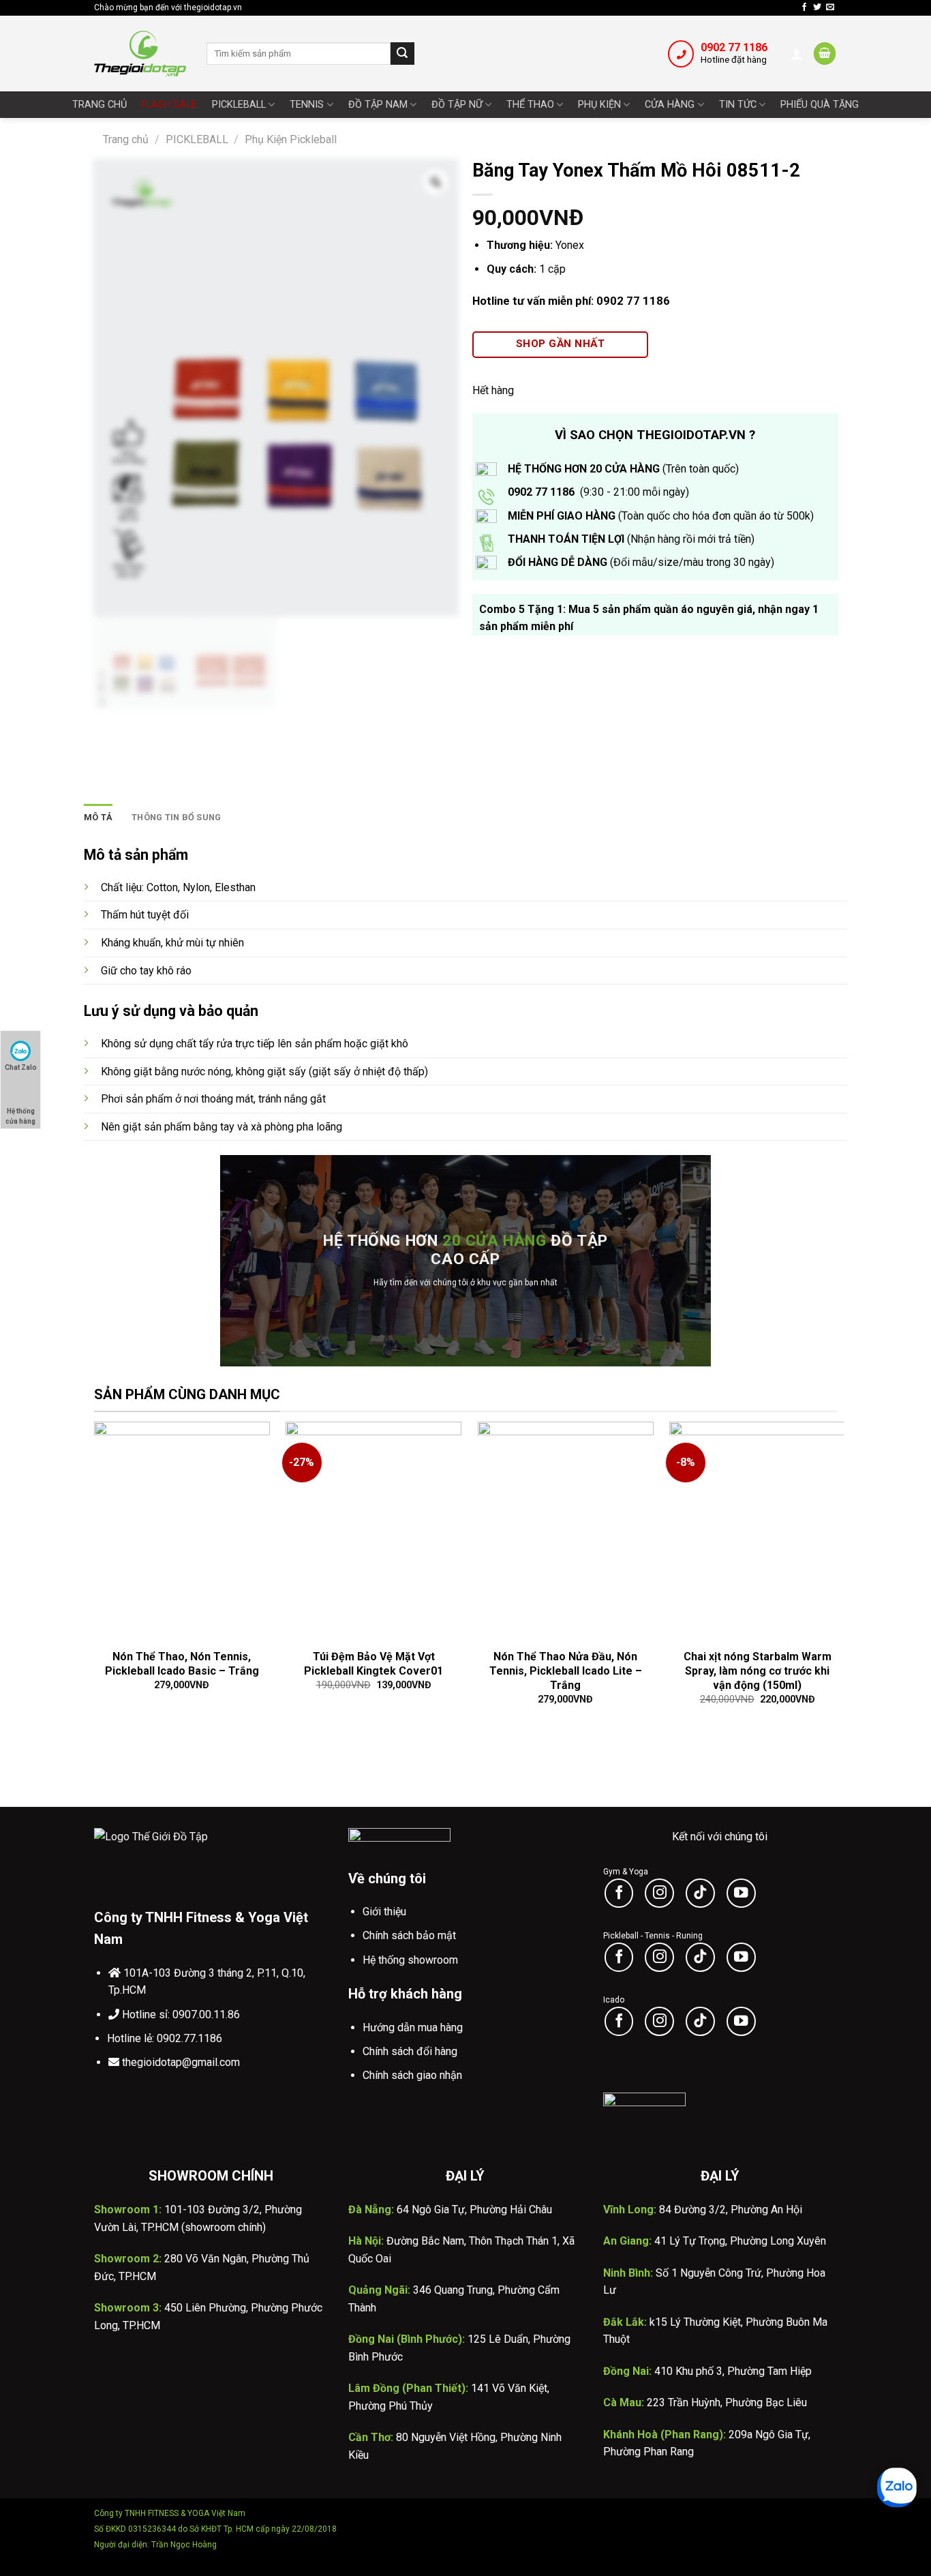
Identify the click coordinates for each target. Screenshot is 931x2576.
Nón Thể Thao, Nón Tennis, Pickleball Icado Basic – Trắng (182, 1664)
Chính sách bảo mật (409, 1935)
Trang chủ (100, 105)
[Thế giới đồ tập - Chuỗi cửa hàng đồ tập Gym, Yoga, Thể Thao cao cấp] (140, 53)
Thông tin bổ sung (176, 817)
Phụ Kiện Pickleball (291, 139)
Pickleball (239, 105)
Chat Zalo (21, 1067)
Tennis (307, 105)
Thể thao (530, 105)
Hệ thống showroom (410, 1960)
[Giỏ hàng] (825, 54)
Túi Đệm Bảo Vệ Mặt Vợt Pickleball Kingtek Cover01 (373, 1664)
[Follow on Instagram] (659, 1893)
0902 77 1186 (734, 47)
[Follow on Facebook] (804, 8)
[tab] (98, 818)
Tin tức (738, 105)
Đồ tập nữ (457, 105)
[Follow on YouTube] (741, 1893)
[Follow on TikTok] (700, 1893)
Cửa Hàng (670, 105)
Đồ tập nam (378, 105)
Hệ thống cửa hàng (20, 1113)
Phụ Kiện (599, 105)
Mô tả (98, 817)
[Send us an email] (830, 8)
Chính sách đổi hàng (410, 2051)
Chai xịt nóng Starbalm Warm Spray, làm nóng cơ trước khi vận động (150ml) (758, 1671)
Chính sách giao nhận (412, 2075)
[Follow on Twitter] (817, 8)
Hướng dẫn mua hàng (413, 2027)
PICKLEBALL (197, 139)
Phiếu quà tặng (820, 105)
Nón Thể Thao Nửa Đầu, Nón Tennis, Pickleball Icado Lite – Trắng (566, 1671)
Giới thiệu (384, 1912)
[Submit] (402, 54)
